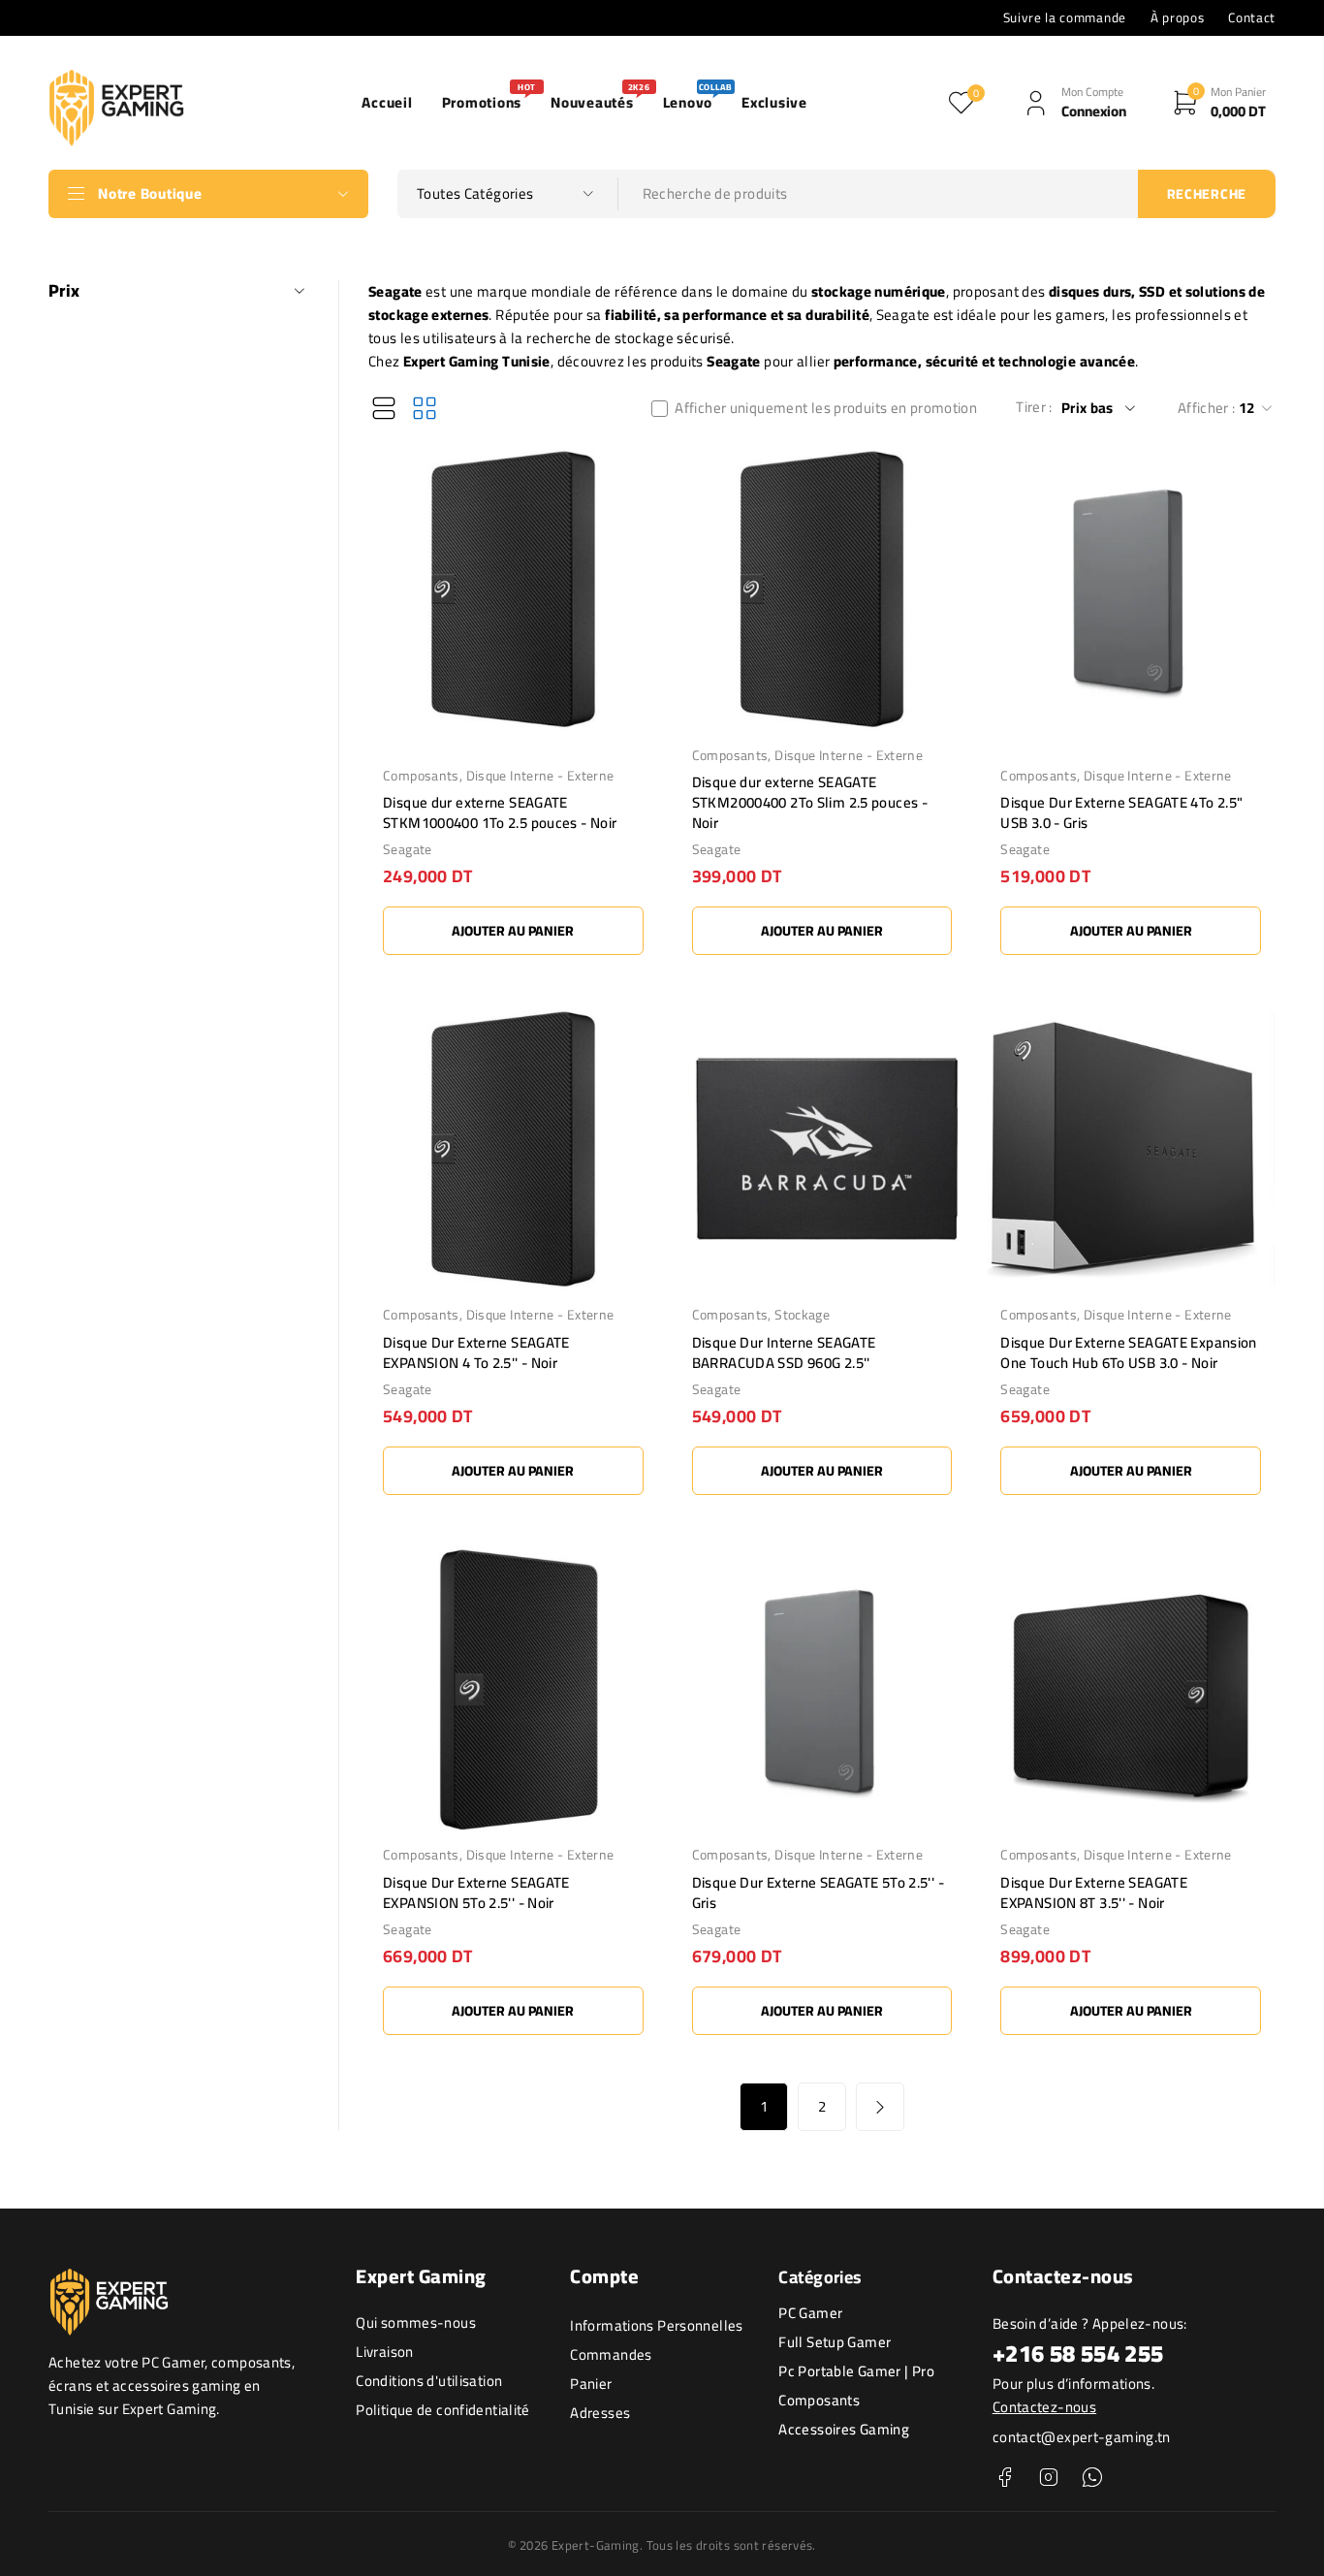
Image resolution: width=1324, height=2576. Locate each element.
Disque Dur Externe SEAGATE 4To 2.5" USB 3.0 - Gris (1121, 812)
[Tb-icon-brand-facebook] (1005, 2478)
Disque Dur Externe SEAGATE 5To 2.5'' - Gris (818, 1892)
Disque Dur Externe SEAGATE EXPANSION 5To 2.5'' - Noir (476, 1892)
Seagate (408, 849)
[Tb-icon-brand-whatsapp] (1093, 2478)
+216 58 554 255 (1078, 2353)
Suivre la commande (1065, 17)
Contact (1252, 17)
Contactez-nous (1044, 2407)
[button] (513, 931)
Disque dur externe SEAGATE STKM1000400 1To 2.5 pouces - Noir (500, 812)
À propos (1177, 17)
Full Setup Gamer (835, 2342)
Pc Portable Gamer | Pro (856, 2371)
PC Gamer (810, 2313)
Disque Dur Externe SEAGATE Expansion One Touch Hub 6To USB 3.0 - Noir (1129, 1352)
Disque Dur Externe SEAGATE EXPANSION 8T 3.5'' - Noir (1094, 1892)
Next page (880, 2107)
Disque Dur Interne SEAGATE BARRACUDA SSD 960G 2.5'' (784, 1352)
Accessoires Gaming (844, 2429)
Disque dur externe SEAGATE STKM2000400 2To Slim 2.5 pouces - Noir (810, 802)
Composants (421, 776)
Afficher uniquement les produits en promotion (826, 408)
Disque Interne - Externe (540, 776)
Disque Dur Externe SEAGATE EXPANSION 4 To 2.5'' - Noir (476, 1352)
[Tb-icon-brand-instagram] (1048, 2478)
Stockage (802, 1315)
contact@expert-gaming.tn (1082, 2437)
